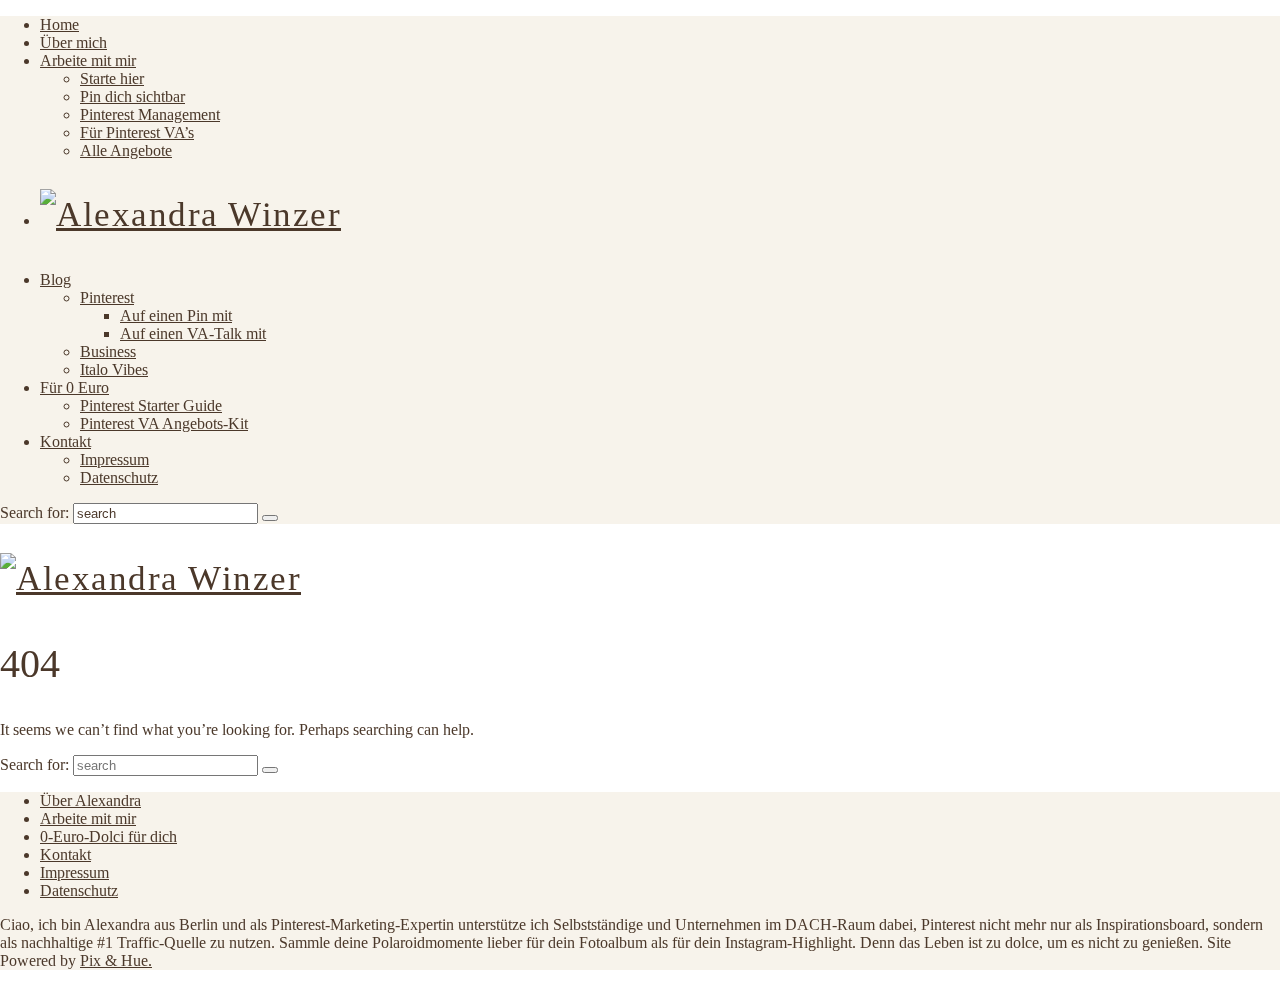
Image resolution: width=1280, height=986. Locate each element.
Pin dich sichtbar (132, 96)
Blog (55, 279)
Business (108, 351)
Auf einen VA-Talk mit (193, 333)
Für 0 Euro (74, 387)
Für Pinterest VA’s (137, 132)
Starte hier (112, 78)
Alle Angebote (126, 150)
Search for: (34, 512)
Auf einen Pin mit (176, 315)
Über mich (73, 42)
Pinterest (107, 297)
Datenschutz (119, 477)
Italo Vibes (114, 369)
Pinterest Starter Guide (151, 405)
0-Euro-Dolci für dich (108, 836)
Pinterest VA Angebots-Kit (164, 423)
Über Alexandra (90, 800)
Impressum (114, 459)
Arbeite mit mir (88, 60)
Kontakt (65, 441)
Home (59, 24)
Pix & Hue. (116, 960)
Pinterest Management (150, 114)
